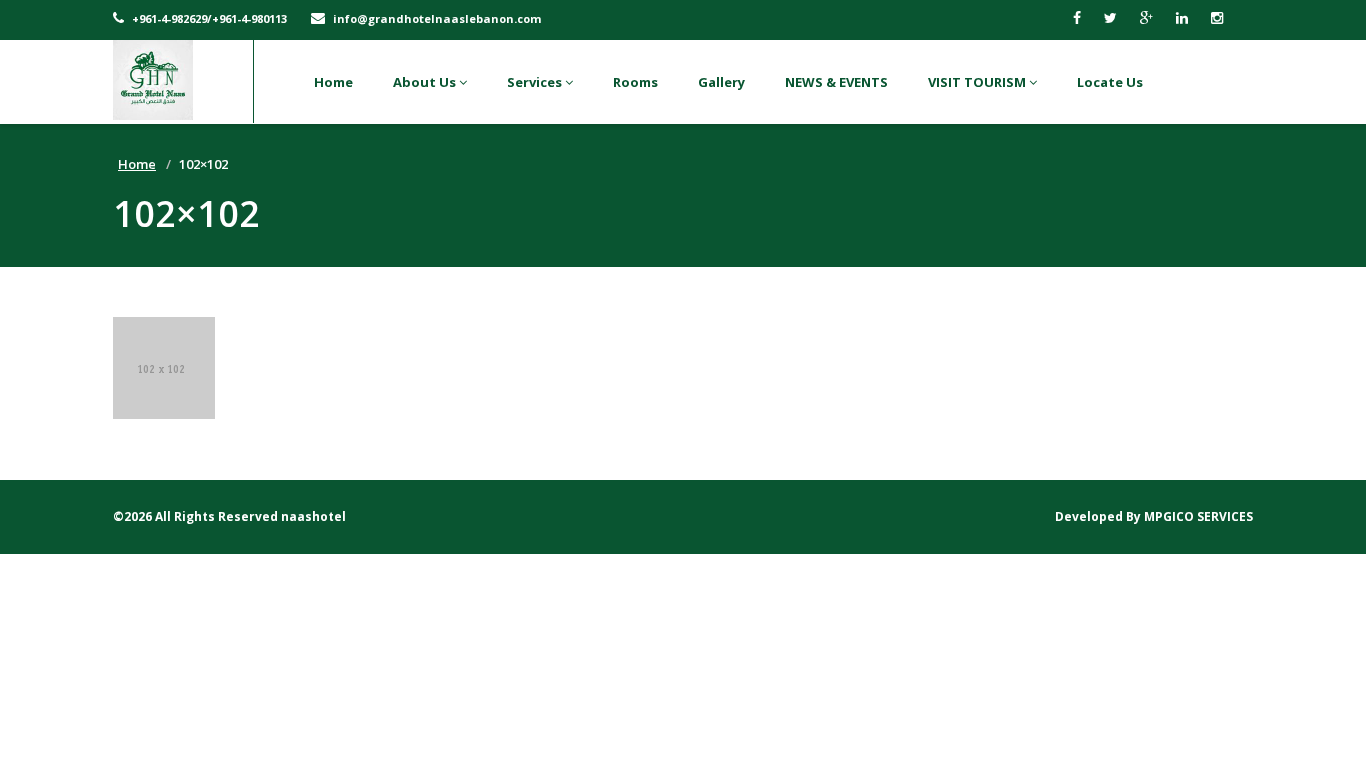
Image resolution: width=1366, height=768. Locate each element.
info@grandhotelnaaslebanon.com (435, 18)
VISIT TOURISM (978, 82)
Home (333, 82)
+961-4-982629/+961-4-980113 (208, 18)
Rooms (635, 82)
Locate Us (1110, 82)
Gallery (721, 82)
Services (536, 82)
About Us (426, 82)
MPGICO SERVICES (1198, 516)
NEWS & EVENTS (836, 82)
